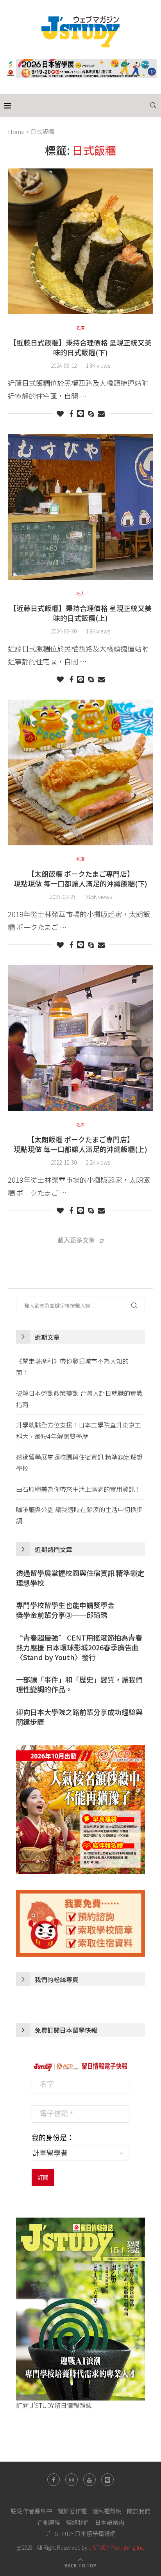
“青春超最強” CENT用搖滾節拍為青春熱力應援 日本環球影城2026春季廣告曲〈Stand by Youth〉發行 (79, 1647)
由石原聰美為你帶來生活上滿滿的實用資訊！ (79, 1489)
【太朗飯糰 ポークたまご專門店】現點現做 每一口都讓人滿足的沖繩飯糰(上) (80, 1144)
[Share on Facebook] (71, 413)
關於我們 (139, 2511)
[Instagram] (72, 2480)
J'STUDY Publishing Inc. (117, 2547)
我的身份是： (53, 2138)
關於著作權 (72, 2511)
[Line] (107, 2480)
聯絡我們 (78, 2522)
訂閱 (43, 2178)
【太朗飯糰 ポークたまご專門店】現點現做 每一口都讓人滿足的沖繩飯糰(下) (80, 878)
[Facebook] (54, 2480)
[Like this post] (60, 413)
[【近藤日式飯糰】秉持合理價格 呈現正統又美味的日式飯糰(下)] (80, 241)
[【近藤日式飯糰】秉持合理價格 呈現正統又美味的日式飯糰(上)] (80, 507)
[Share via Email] (101, 413)
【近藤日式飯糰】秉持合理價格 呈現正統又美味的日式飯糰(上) (80, 613)
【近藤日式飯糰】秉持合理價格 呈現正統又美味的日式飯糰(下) (80, 347)
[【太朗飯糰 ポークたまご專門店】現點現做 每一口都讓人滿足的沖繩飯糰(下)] (80, 772)
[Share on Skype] (91, 413)
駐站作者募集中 (31, 2511)
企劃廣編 (49, 2522)
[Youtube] (89, 2480)
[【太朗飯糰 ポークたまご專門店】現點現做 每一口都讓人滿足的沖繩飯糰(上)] (80, 1038)
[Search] (153, 105)
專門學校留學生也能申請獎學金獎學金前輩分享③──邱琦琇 (65, 1610)
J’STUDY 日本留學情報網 (81, 2533)
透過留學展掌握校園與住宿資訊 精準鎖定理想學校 (80, 1578)
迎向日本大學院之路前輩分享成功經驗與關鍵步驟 (79, 1717)
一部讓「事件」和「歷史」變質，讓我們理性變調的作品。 (79, 1684)
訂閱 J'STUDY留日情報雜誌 (54, 2405)
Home (16, 131)
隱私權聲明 (107, 2511)
